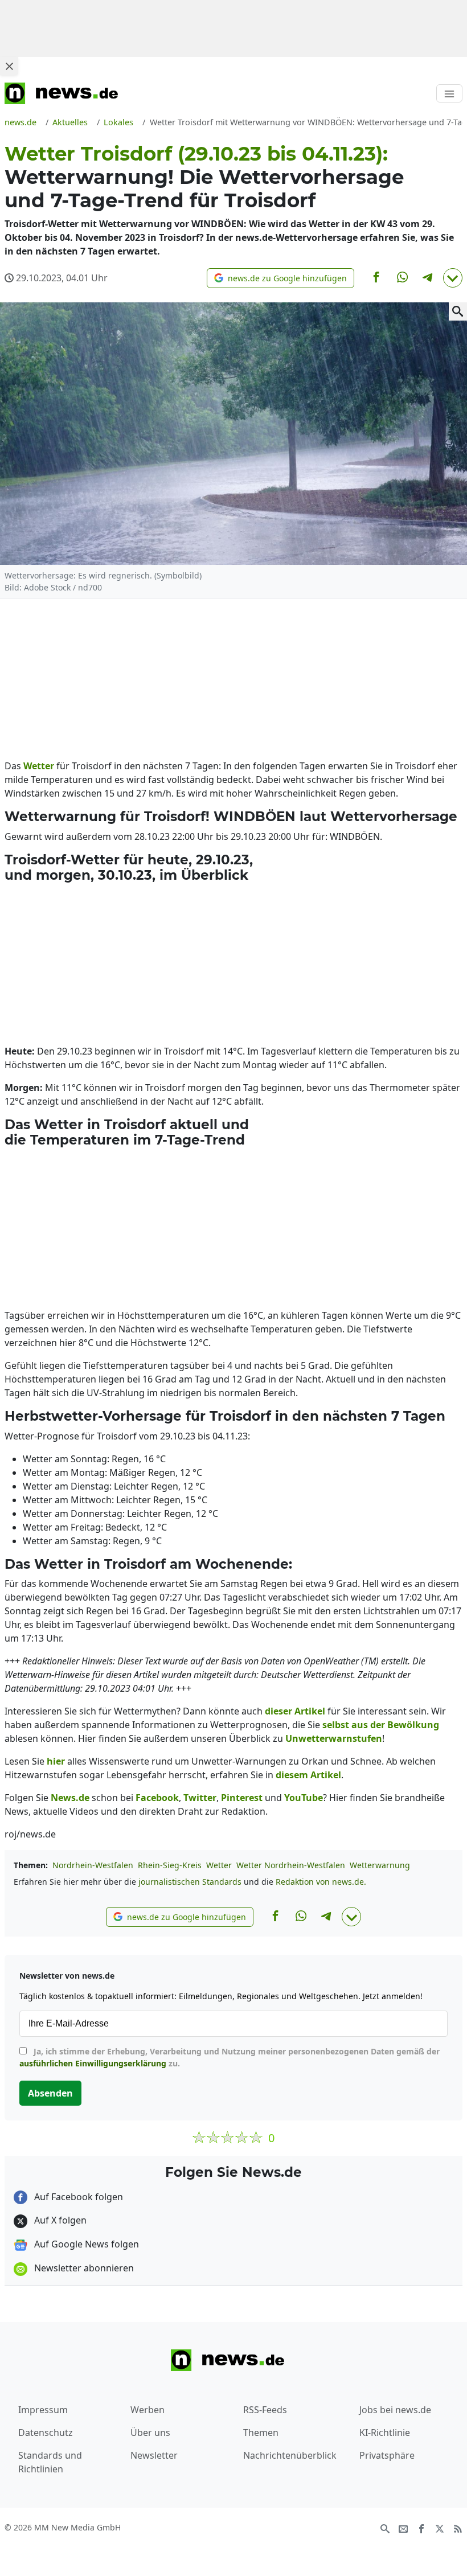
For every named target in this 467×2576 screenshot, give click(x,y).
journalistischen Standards (190, 1882)
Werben (148, 2410)
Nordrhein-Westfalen (93, 1865)
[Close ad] (9, 66)
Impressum (43, 2410)
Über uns (150, 2433)
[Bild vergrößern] (458, 311)
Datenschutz (46, 2433)
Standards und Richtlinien (50, 2462)
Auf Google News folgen (85, 2244)
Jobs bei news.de (395, 2410)
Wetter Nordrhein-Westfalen (291, 1865)
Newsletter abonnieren (83, 2268)
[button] (280, 278)
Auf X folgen (59, 2220)
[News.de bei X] (440, 2528)
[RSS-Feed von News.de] (458, 2528)
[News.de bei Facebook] (421, 2528)
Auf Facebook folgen (77, 2197)
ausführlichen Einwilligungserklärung (93, 2063)
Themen (261, 2433)
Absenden (50, 2093)
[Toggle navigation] (449, 93)
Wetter (219, 1865)
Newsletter (154, 2455)
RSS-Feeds (265, 2410)
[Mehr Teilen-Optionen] (453, 278)
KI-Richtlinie (385, 2433)
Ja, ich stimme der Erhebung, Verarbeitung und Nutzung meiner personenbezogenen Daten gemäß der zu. (230, 2057)
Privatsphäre (387, 2455)
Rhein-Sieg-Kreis (170, 1865)
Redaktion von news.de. (321, 1882)
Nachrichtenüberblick (290, 2455)
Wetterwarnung (380, 1865)
